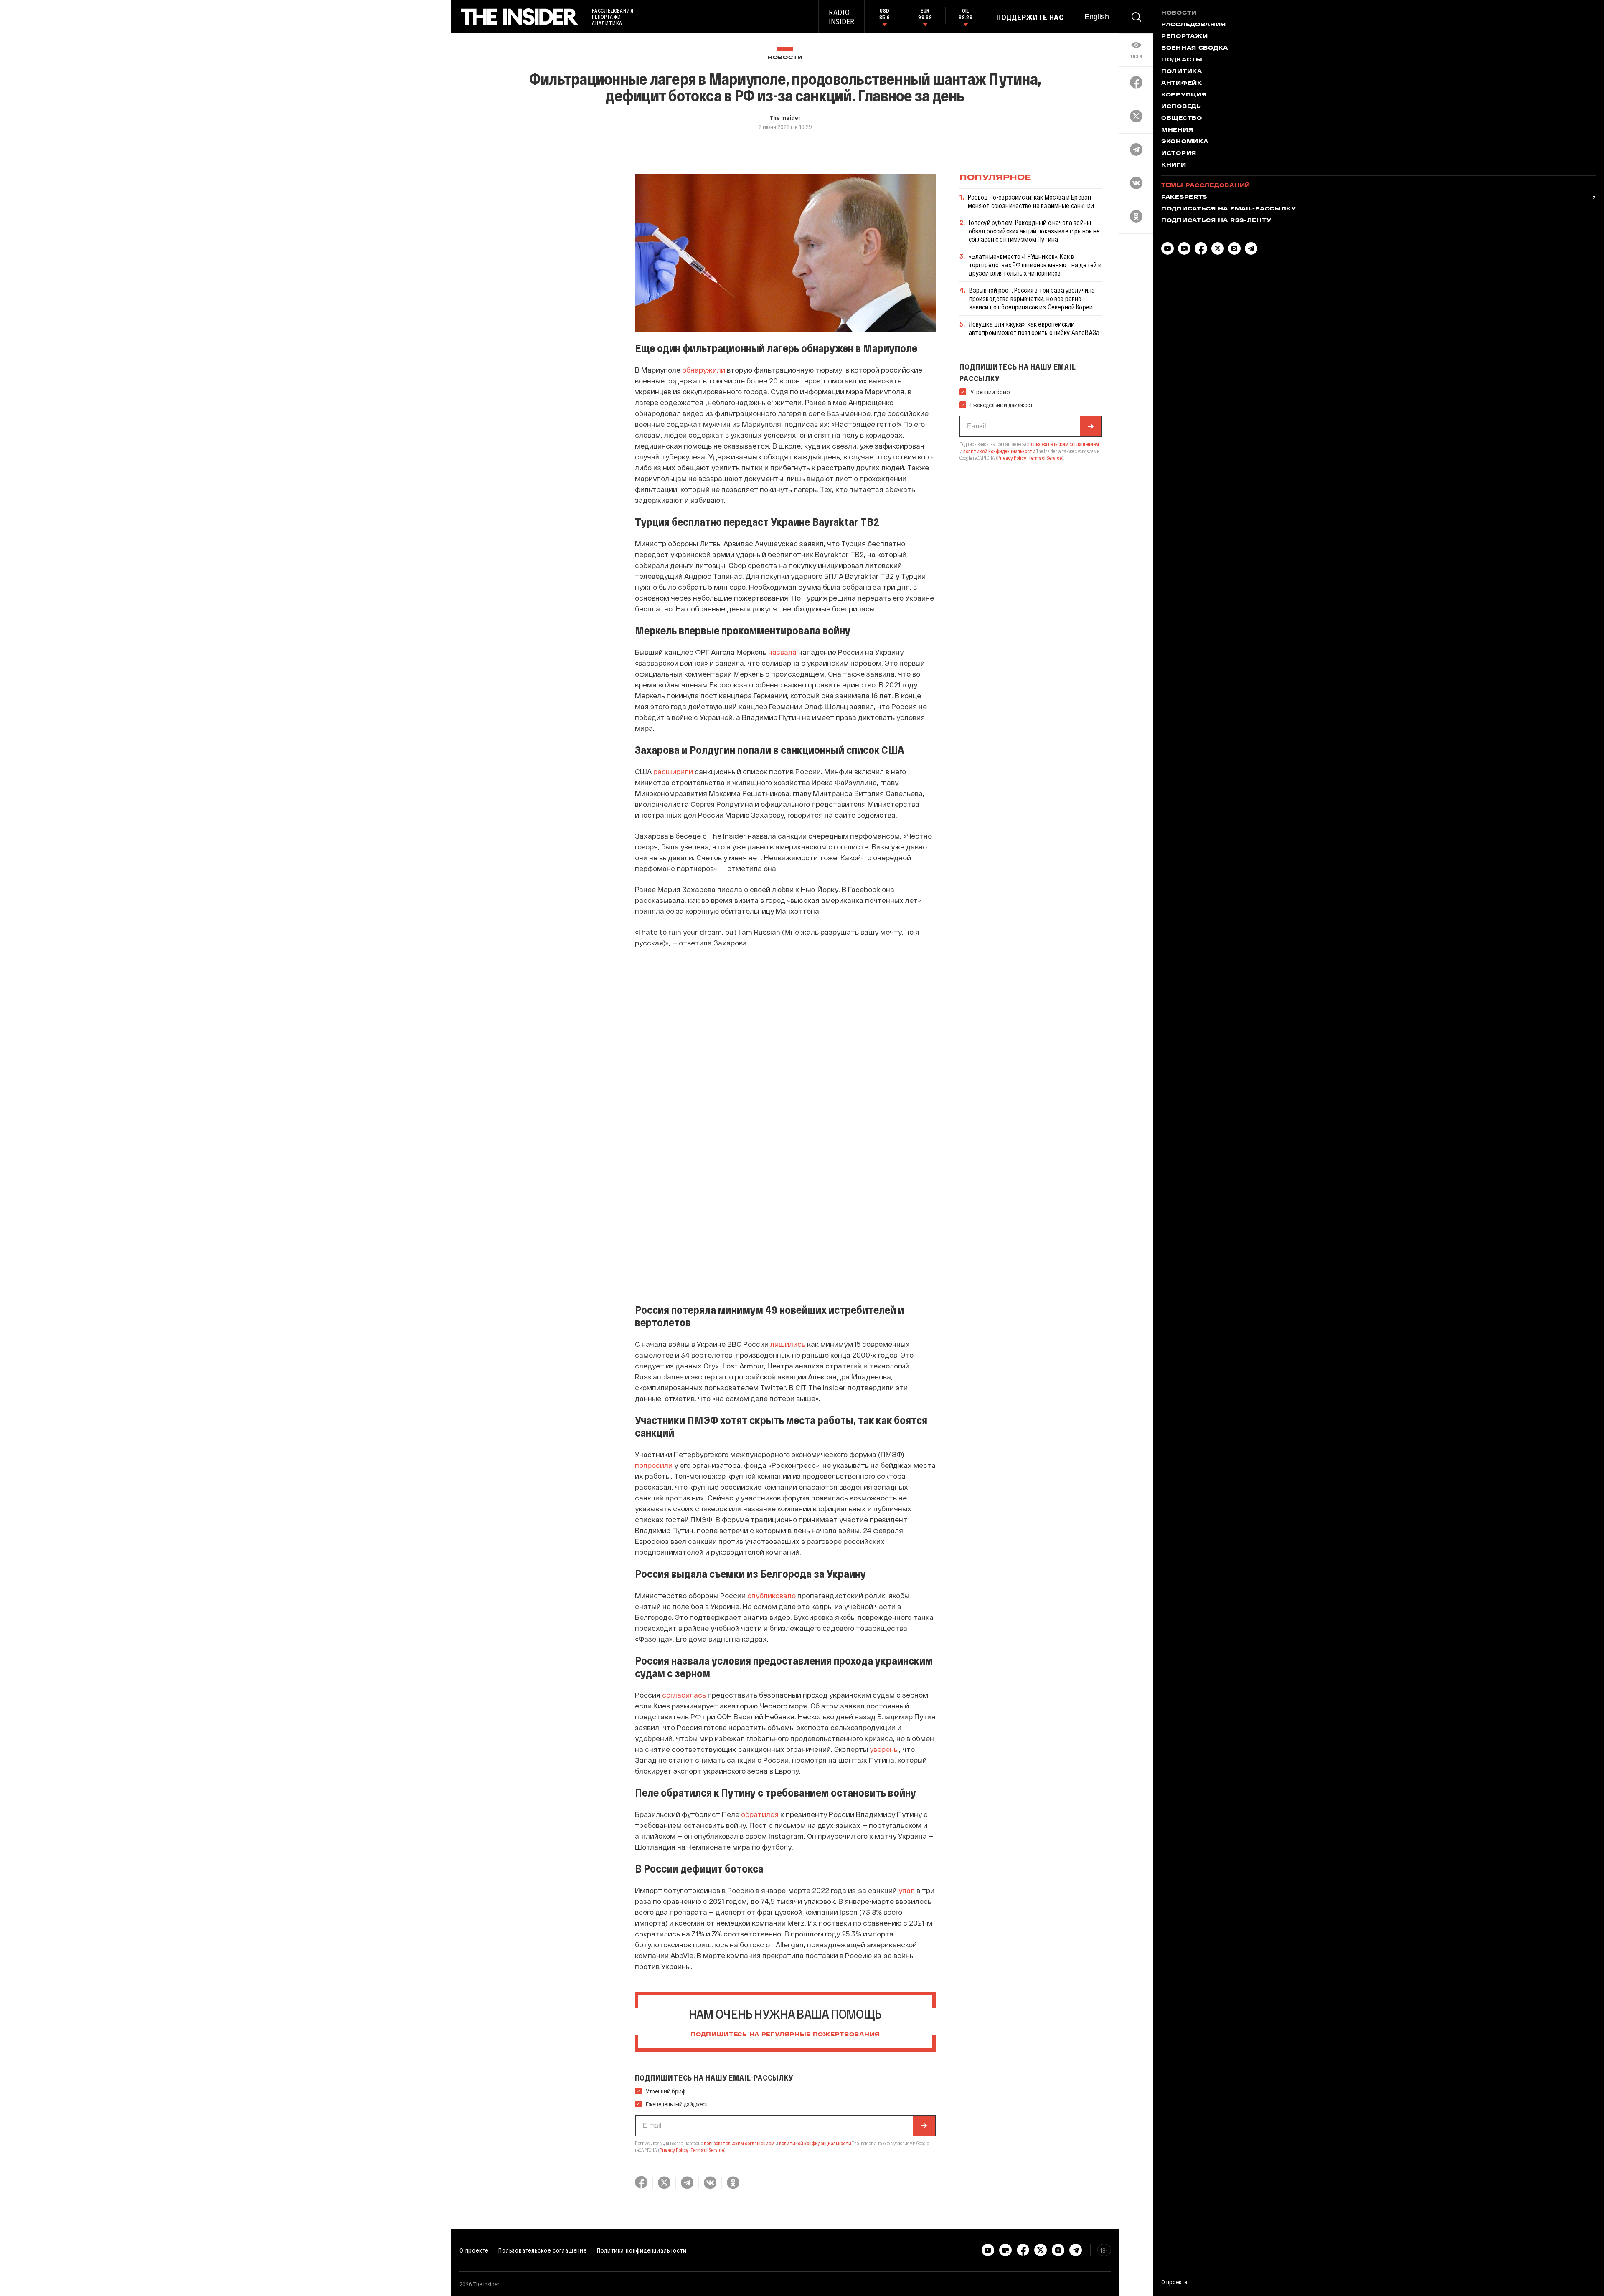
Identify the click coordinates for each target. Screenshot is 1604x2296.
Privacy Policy (674, 2150)
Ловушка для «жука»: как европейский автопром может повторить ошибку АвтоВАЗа (1034, 328)
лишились (788, 1344)
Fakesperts (1184, 198)
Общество (1182, 119)
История (1179, 154)
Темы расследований (1206, 186)
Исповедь (1181, 107)
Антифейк (1182, 84)
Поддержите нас (1030, 17)
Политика (1182, 72)
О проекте (474, 2250)
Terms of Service (707, 2150)
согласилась (685, 1695)
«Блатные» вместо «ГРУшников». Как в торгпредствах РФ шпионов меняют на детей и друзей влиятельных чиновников (1035, 265)
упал (907, 1890)
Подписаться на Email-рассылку (1229, 209)
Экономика (1185, 142)
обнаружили (704, 370)
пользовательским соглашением (739, 2143)
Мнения (1177, 130)
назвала (782, 652)
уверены (884, 1749)
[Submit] (924, 2126)
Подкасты (1182, 60)
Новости (785, 58)
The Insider (785, 117)
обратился (760, 1814)
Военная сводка (1195, 48)
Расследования (1193, 25)
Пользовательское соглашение (543, 2250)
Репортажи (1184, 37)
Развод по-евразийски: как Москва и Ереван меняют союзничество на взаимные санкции (1031, 201)
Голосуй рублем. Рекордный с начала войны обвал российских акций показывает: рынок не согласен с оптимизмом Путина (1034, 231)
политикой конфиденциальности (815, 2143)
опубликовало (772, 1595)
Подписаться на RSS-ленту (1216, 221)
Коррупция (1184, 95)
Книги (1174, 165)
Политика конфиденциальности (642, 2250)
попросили (654, 1465)
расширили (673, 771)
